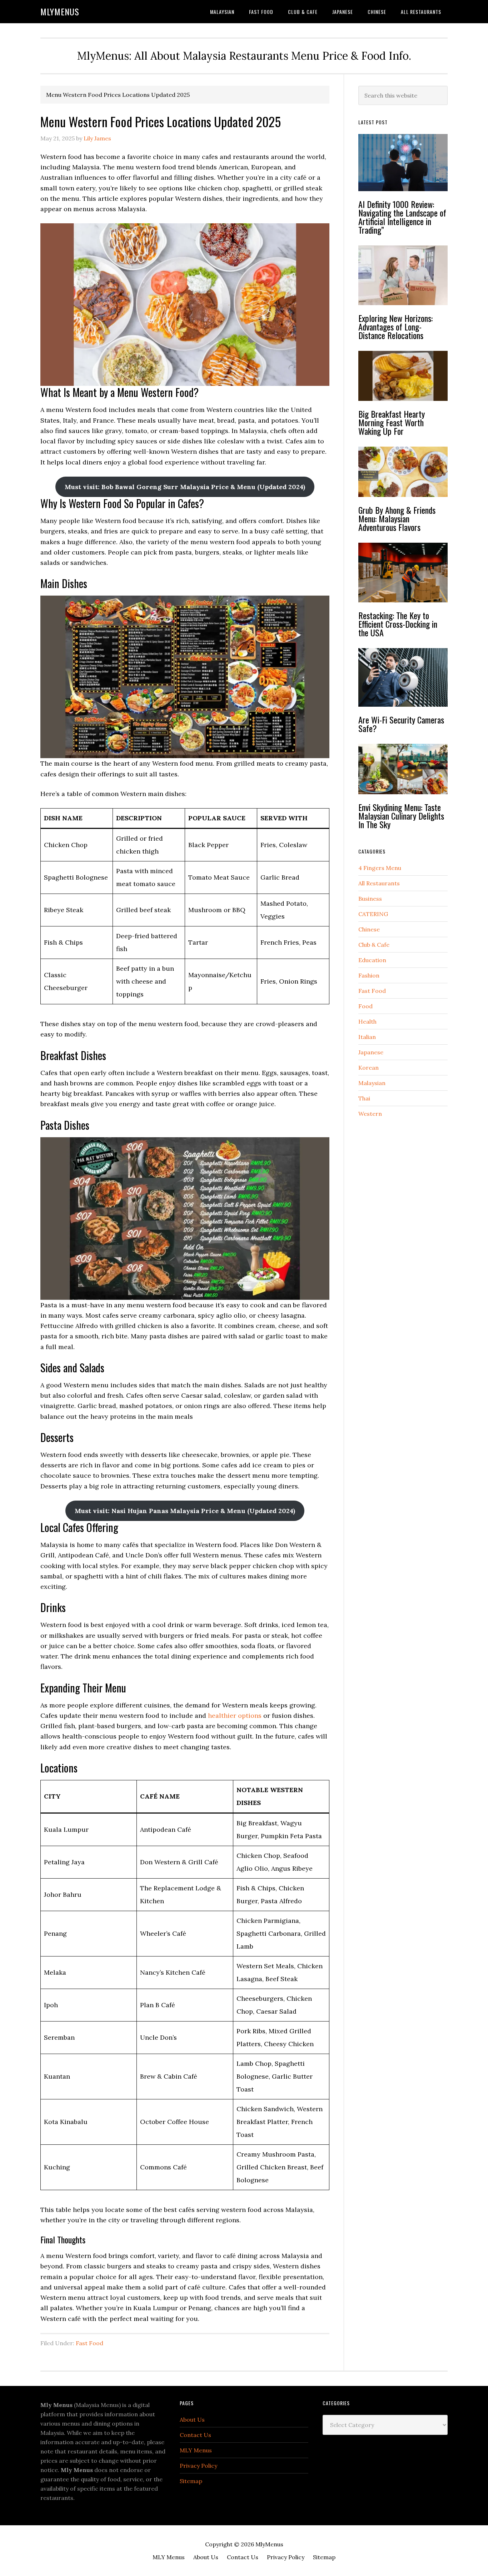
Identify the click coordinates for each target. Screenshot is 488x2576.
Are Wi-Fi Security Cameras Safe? (401, 724)
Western (370, 1114)
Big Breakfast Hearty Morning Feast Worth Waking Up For (392, 422)
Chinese (369, 929)
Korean (369, 1068)
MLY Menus (196, 2450)
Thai (364, 1098)
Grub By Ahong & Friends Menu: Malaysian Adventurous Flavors (397, 518)
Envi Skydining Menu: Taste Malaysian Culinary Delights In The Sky (401, 816)
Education (372, 960)
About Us (192, 2420)
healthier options (235, 1715)
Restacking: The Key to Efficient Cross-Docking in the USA (398, 624)
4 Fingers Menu (380, 868)
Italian (367, 1037)
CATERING (373, 914)
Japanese (371, 1052)
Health (367, 1021)
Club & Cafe (374, 945)
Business (370, 899)
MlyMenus (60, 11)
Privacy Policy (198, 2466)
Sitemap (191, 2481)
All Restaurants (379, 883)
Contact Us (195, 2435)
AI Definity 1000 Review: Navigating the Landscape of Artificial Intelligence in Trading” (402, 217)
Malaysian (372, 1083)
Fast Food (89, 2343)
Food (365, 1006)
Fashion (369, 975)
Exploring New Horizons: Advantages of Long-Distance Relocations (395, 327)
